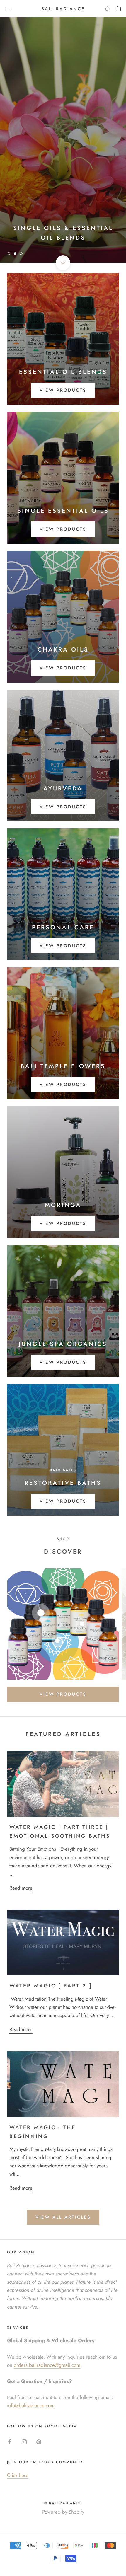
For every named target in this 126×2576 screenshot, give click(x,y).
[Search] (108, 9)
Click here (18, 2475)
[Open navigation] (8, 8)
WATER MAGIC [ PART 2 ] (51, 1986)
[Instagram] (24, 2441)
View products (63, 390)
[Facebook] (10, 2441)
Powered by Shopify (63, 2512)
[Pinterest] (39, 2441)
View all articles (63, 2217)
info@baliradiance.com (31, 2405)
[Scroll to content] (63, 263)
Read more (21, 1888)
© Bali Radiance (63, 2503)
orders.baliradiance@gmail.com (47, 2365)
